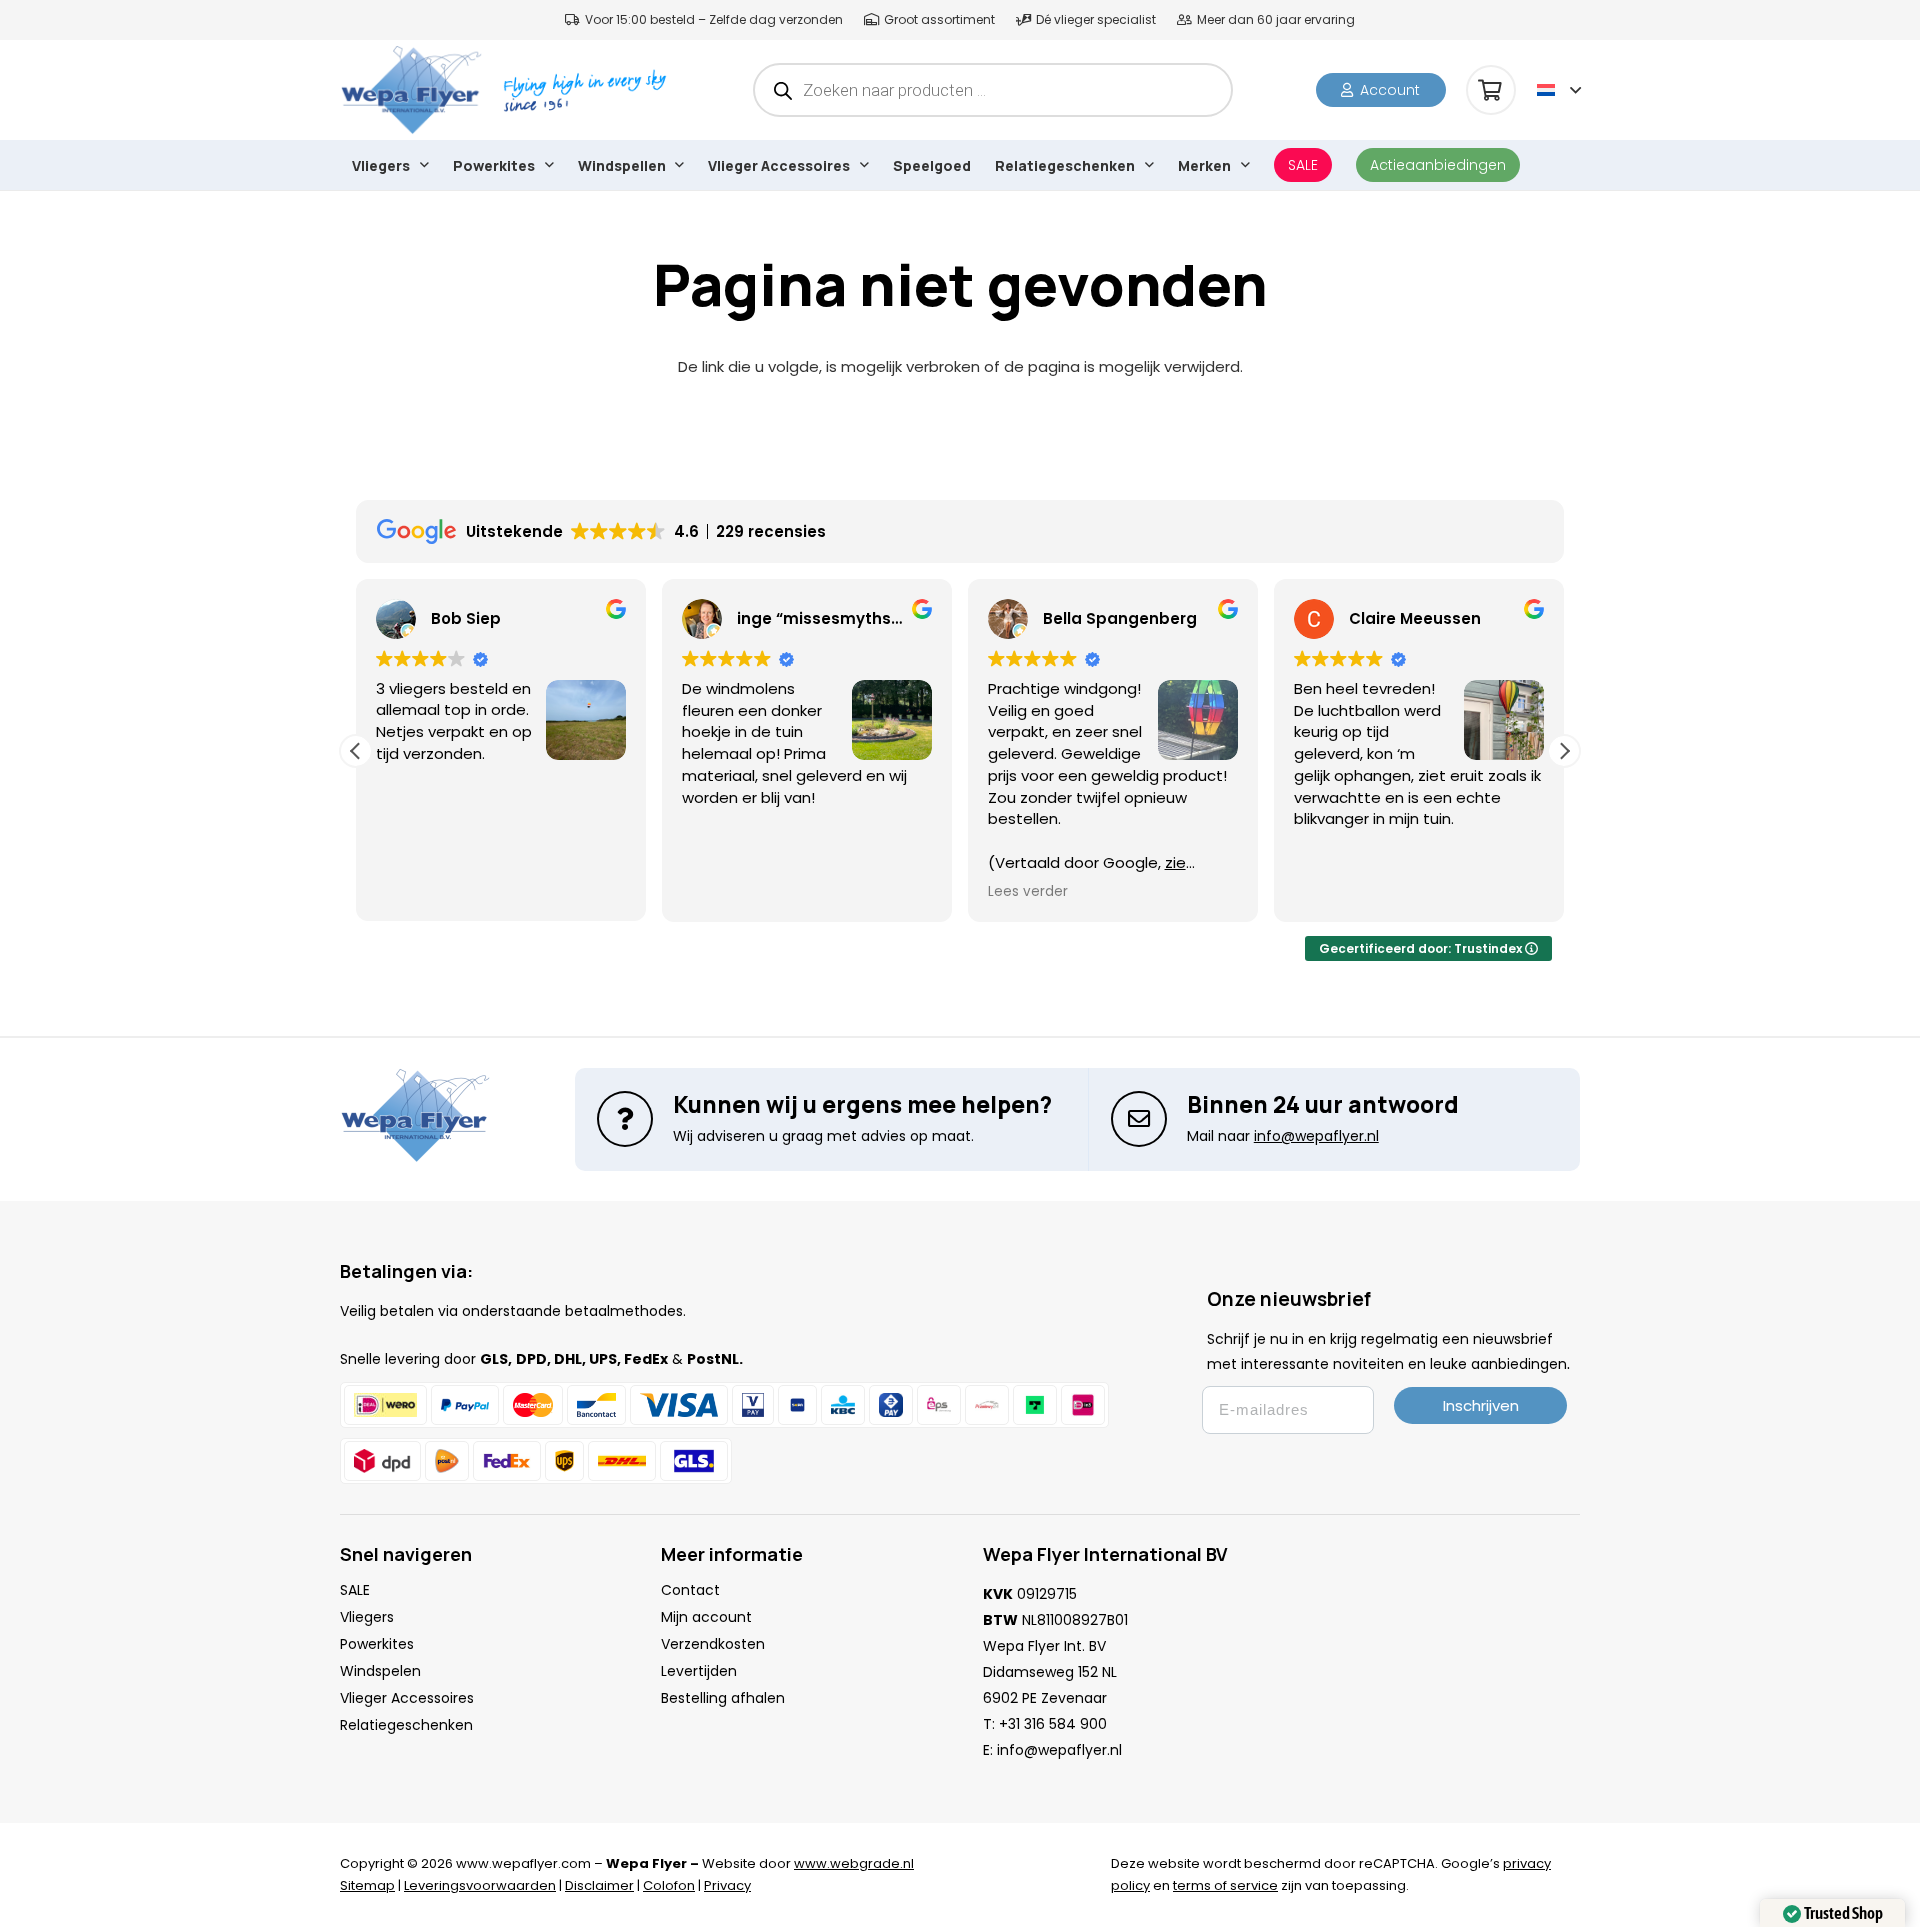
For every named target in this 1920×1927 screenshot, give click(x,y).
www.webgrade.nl (854, 1863)
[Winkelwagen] (1491, 90)
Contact (690, 1590)
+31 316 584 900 (1053, 1724)
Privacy (727, 1885)
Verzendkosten (713, 1644)
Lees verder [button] (964, 892)
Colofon (669, 1885)
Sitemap (367, 1885)
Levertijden (699, 1671)
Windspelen (380, 1671)
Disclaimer (599, 1885)
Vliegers (367, 1617)
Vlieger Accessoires (407, 1698)
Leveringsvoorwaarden (480, 1885)
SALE (355, 1590)
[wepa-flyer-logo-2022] (411, 90)
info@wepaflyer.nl (1059, 1750)
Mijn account (706, 1617)
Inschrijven (1481, 1405)
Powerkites (377, 1644)
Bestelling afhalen (723, 1698)
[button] (1559, 90)
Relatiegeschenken (406, 1725)
